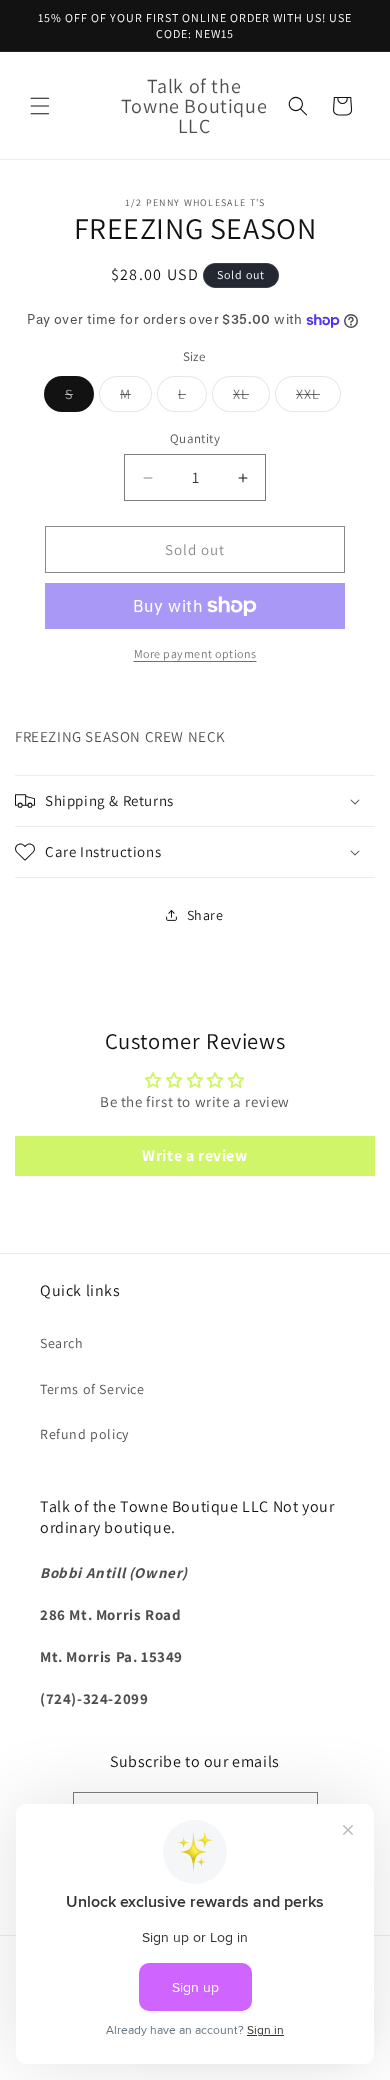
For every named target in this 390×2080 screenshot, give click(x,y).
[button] (40, 106)
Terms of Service (92, 1389)
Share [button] (205, 915)
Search (62, 1343)
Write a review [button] (194, 1155)
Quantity (195, 438)
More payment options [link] (195, 653)
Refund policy (84, 1434)
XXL (318, 398)
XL (251, 398)
